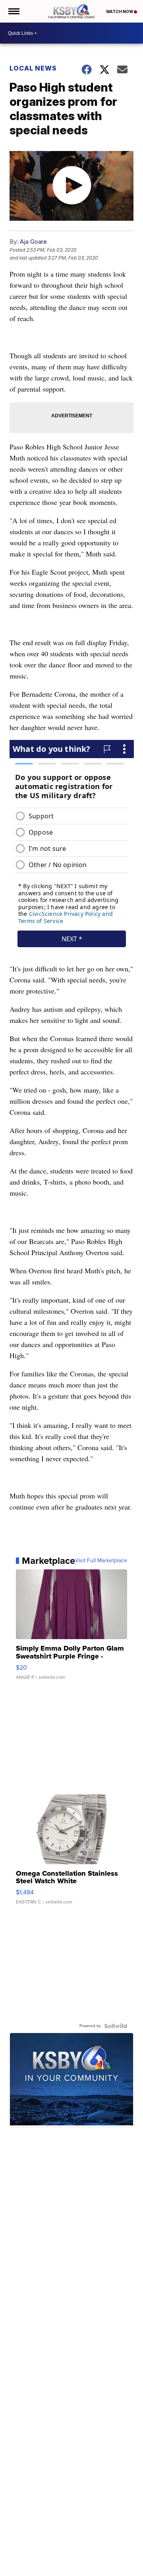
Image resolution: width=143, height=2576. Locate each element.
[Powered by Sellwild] (116, 2026)
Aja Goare (33, 242)
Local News (33, 68)
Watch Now (120, 11)
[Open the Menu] (13, 11)
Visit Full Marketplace (101, 1561)
